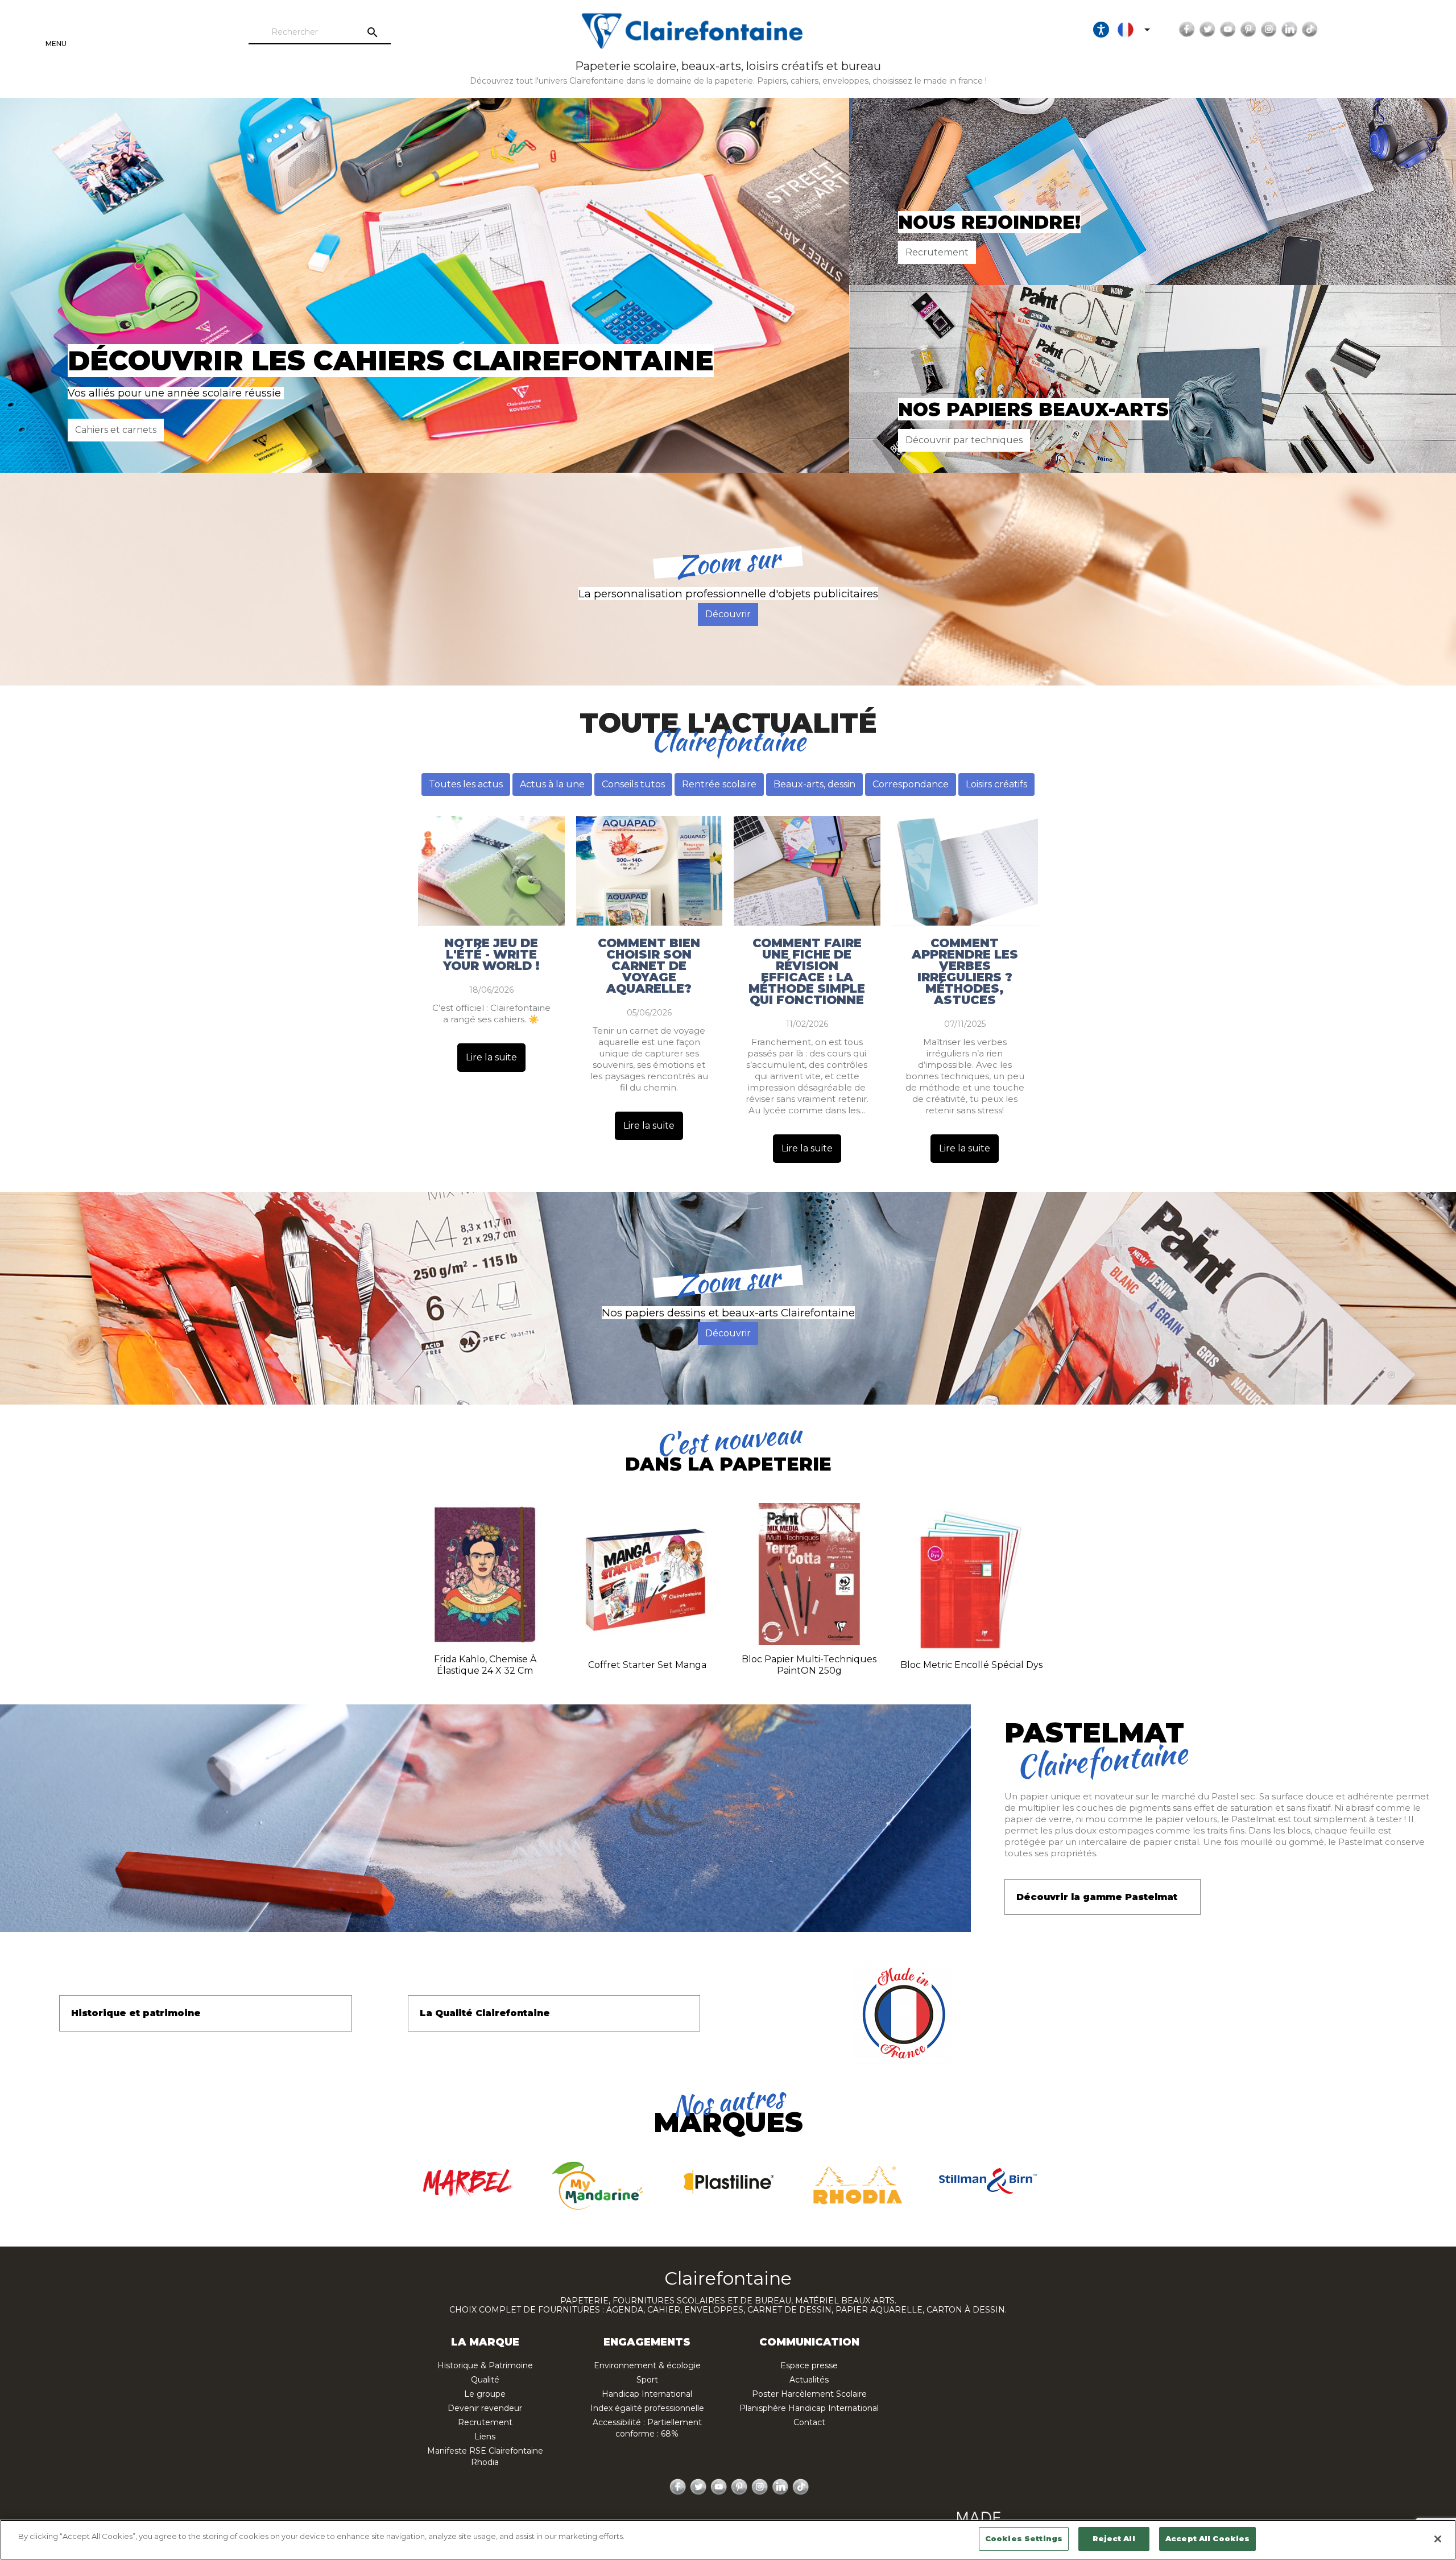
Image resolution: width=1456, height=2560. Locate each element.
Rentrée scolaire (719, 784)
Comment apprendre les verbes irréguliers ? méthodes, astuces (965, 972)
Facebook (1187, 30)
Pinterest (1248, 30)
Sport (647, 2380)
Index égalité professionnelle (647, 2408)
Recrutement (937, 252)
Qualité (485, 2380)
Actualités (809, 2380)
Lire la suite (491, 1057)
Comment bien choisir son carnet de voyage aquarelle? (649, 966)
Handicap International (647, 2394)
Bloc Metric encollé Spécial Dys (971, 1665)
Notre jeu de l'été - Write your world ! (491, 955)
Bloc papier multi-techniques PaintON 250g (809, 1665)
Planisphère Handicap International (809, 2408)
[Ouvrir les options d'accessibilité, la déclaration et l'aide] (1101, 30)
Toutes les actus (466, 784)
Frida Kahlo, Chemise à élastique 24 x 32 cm (485, 1665)
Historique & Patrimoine (485, 2365)
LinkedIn (1289, 30)
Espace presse (809, 2365)
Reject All (1114, 2538)
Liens (485, 2437)
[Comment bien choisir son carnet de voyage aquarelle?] (650, 871)
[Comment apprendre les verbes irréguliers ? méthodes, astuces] (965, 871)
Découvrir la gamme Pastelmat (1097, 1897)
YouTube (1228, 30)
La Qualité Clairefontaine (485, 2013)
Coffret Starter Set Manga (647, 1665)
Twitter (1207, 30)
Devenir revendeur (485, 2408)
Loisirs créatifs (996, 784)
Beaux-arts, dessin (814, 784)
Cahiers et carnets (116, 430)
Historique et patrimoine (136, 2013)
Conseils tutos (633, 784)
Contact (809, 2422)
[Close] (1438, 2539)
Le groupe (485, 2394)
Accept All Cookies (1207, 2538)
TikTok (1310, 30)
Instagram (1269, 30)
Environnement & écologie (647, 2365)
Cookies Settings (1024, 2538)
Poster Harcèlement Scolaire (809, 2394)
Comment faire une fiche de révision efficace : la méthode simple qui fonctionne (807, 972)
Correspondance (911, 784)
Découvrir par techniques (964, 440)
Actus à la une (552, 784)
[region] (728, 2540)
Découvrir (728, 614)
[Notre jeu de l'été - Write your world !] (491, 871)
